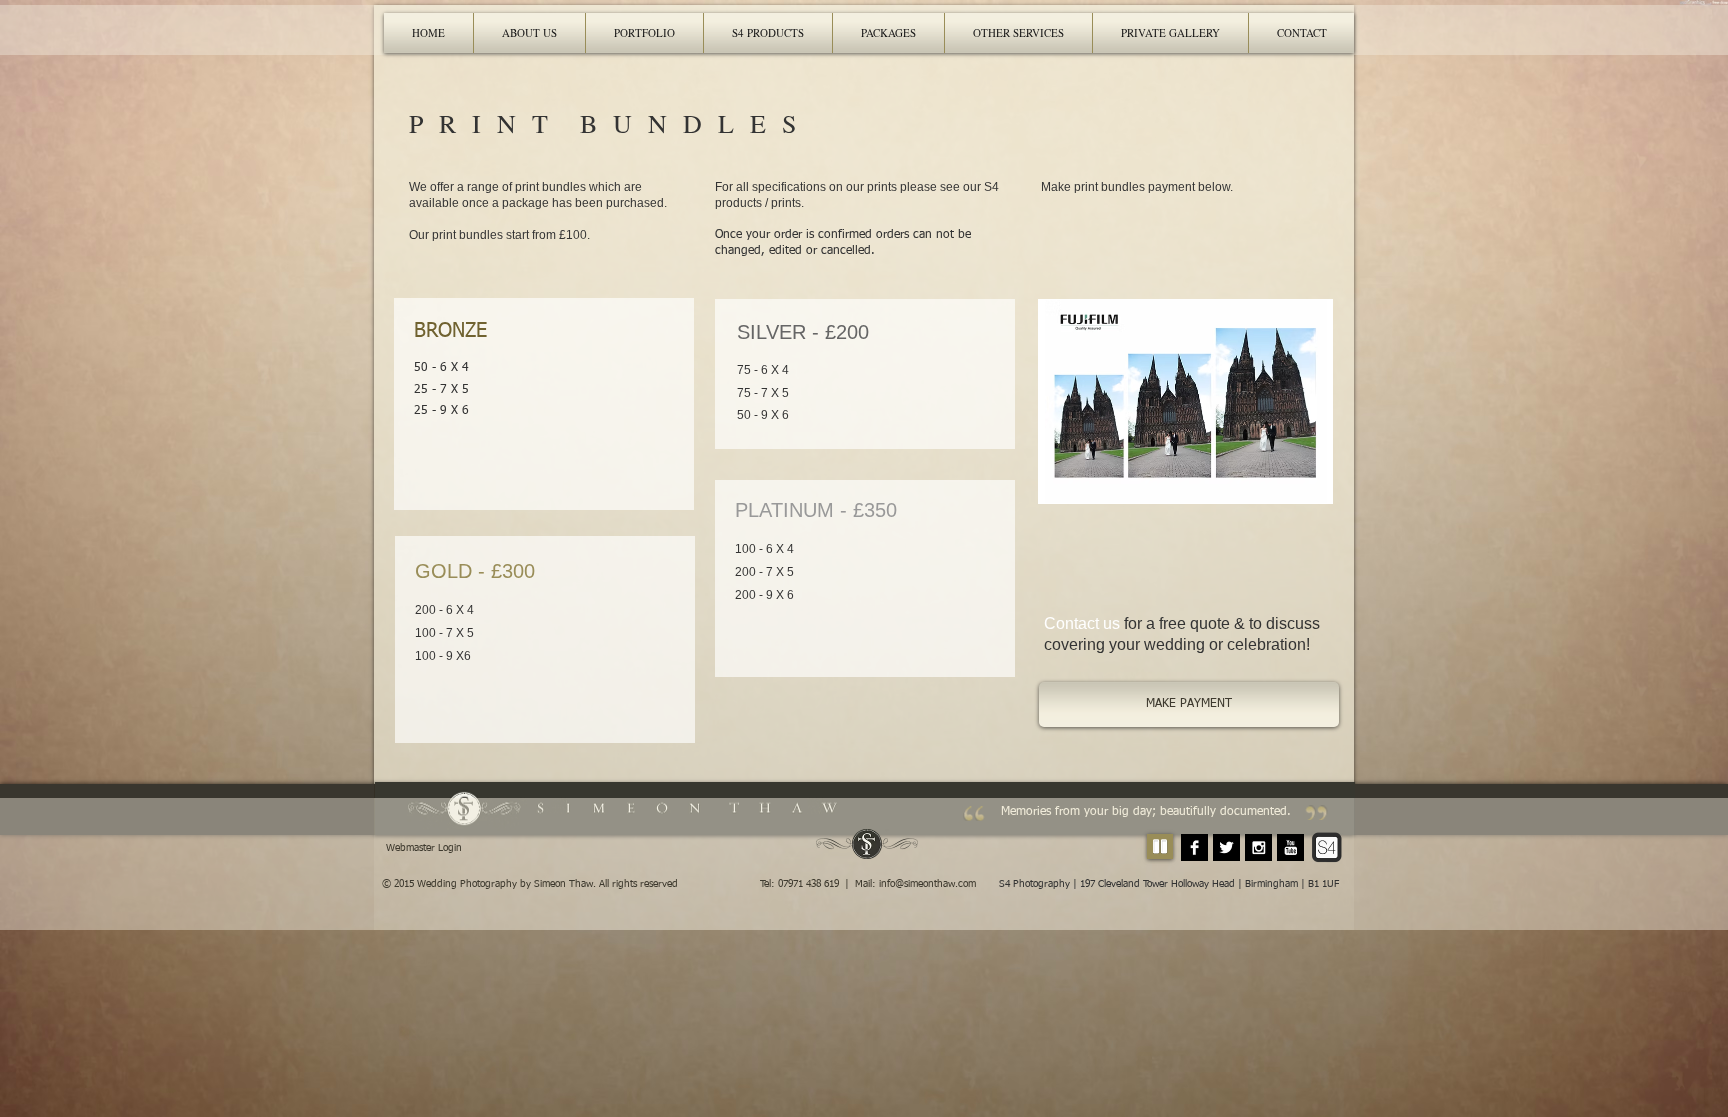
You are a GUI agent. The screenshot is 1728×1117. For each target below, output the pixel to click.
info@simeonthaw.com (927, 884)
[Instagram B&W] (1258, 847)
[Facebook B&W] (1194, 847)
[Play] (1160, 846)
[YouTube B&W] (1290, 847)
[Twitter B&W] (1226, 847)
